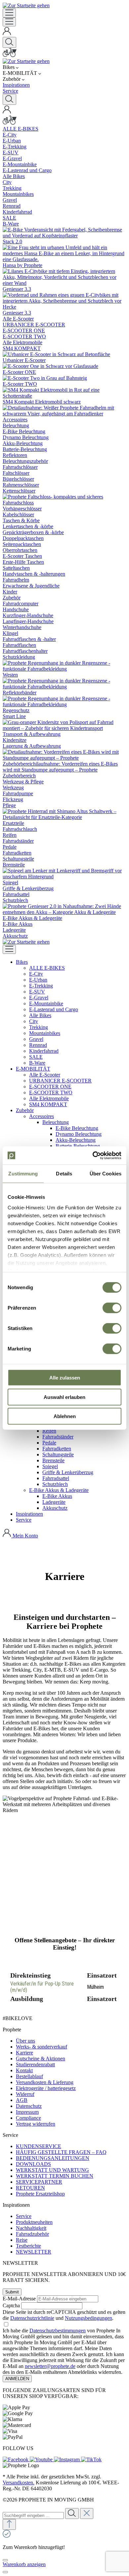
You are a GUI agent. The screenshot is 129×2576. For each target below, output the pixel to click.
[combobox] (33, 2515)
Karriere (24, 2053)
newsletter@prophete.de (50, 2366)
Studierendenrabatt (35, 2064)
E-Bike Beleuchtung (77, 1128)
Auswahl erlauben (64, 1397)
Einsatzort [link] (102, 1975)
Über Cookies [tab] (106, 1174)
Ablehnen (65, 1416)
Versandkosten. (19, 2483)
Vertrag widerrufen (36, 2124)
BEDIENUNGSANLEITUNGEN (53, 2158)
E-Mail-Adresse (19, 2299)
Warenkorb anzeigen (24, 2564)
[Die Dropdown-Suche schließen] (87, 2514)
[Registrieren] (7, 34)
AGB (22, 2100)
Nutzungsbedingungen (88, 2318)
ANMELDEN (17, 2379)
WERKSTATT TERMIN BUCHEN (55, 2176)
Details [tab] (64, 1174)
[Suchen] (9, 42)
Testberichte (28, 2246)
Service (24, 2216)
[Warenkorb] (10, 55)
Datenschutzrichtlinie (32, 2318)
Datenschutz (29, 2106)
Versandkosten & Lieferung (45, 2082)
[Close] (5, 2560)
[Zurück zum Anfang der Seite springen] (9, 2524)
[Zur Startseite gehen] (26, 5)
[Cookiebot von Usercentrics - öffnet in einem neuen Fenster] (93, 1155)
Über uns (25, 2041)
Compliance (28, 2118)
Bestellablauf (29, 2076)
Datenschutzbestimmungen (58, 2331)
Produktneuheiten (34, 2222)
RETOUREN (30, 2188)
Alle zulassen (65, 1378)
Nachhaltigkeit (31, 2228)
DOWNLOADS (33, 2164)
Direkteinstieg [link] (30, 1975)
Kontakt (24, 2070)
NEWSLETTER (34, 2252)
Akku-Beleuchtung (76, 1140)
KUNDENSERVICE (39, 2146)
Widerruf (25, 2094)
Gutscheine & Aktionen (41, 2059)
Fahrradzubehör (32, 2234)
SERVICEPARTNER (39, 2182)
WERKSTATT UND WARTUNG (52, 2170)
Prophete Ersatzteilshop (40, 2194)
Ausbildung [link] (27, 1999)
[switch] (112, 1308)
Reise (22, 2240)
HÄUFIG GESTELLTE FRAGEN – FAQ (61, 2152)
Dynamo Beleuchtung (79, 1134)
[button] (22, 962)
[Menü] (9, 13)
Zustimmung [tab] (23, 1174)
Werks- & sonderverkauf (42, 2047)
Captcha (11, 2305)
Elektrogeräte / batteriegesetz (46, 2088)
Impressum (27, 2112)
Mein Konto (25, 1536)
